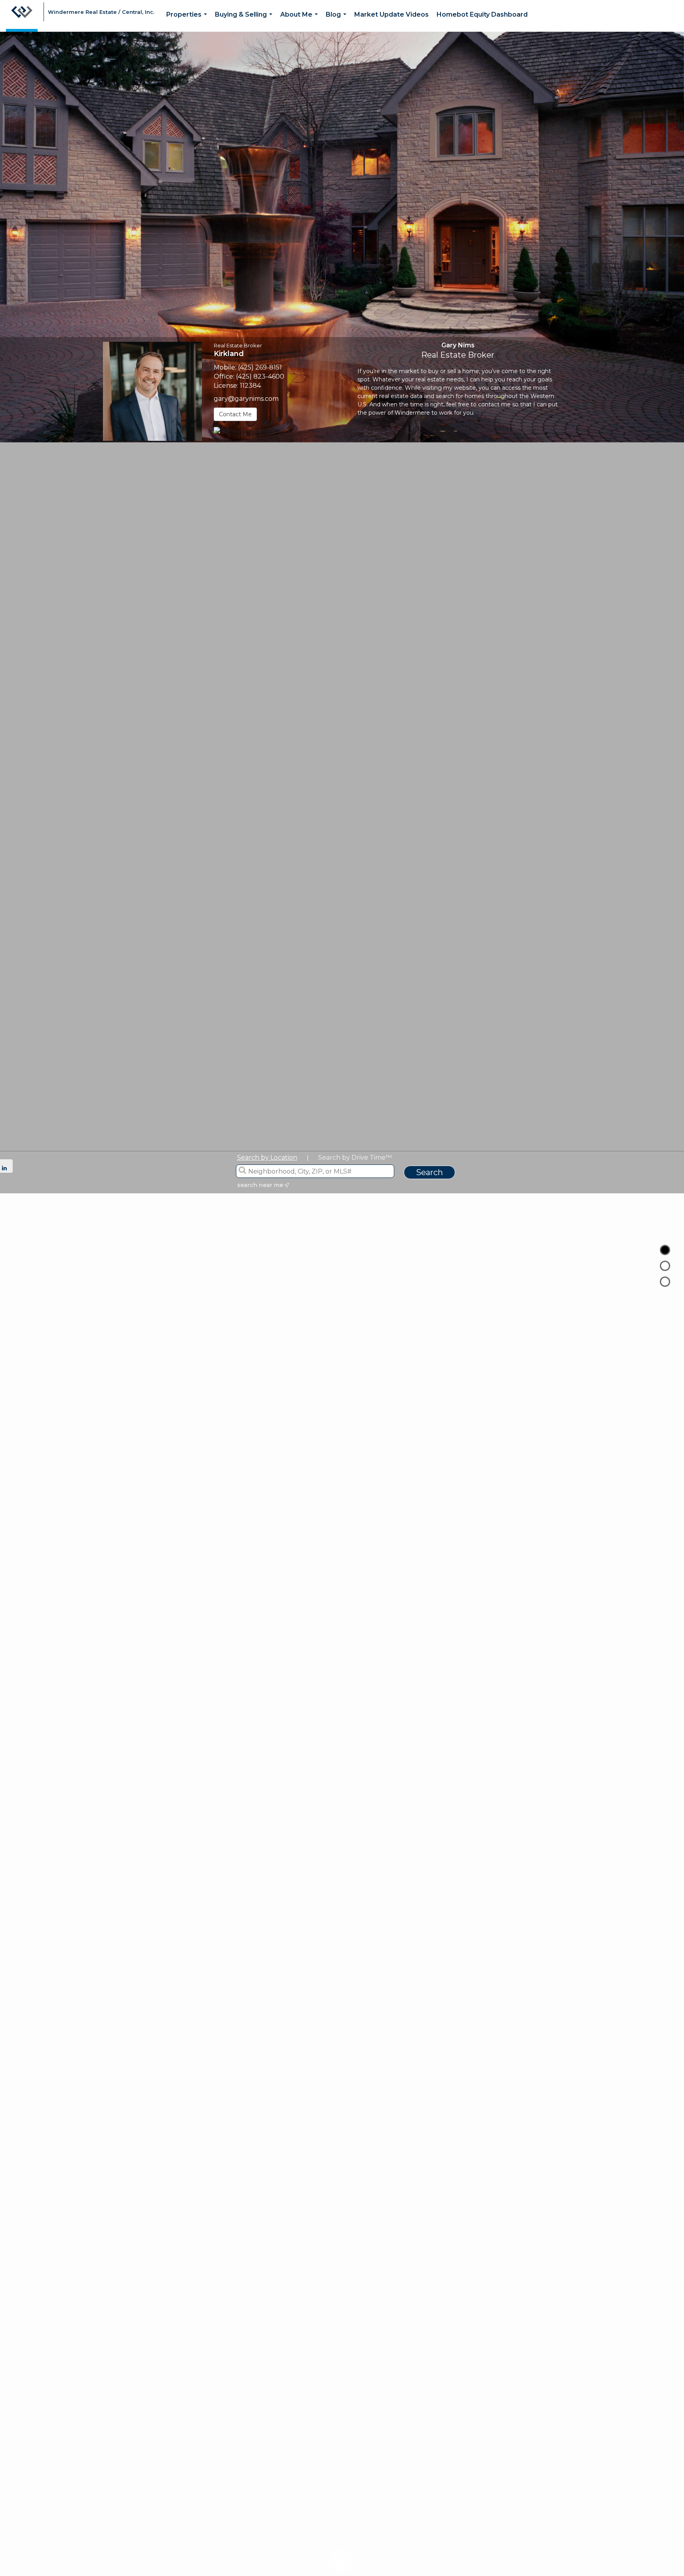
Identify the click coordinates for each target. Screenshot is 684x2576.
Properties (188, 21)
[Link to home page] (22, 16)
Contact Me (235, 414)
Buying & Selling (245, 21)
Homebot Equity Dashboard (482, 14)
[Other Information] (665, 1282)
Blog (338, 21)
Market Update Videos (391, 14)
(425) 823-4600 (260, 376)
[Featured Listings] (665, 1266)
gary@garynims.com (246, 399)
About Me (301, 21)
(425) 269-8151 (260, 367)
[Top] (665, 1250)
